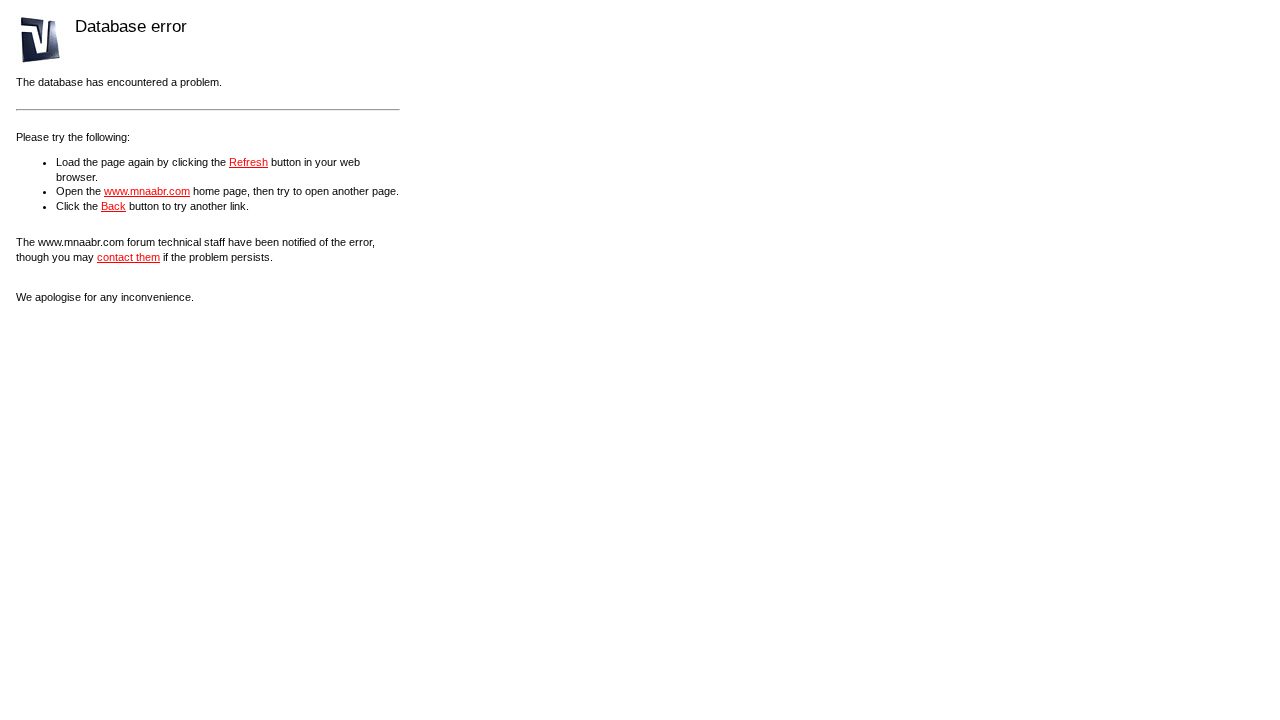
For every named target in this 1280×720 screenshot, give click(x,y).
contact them (128, 257)
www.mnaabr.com (147, 191)
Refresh (248, 162)
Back (113, 206)
